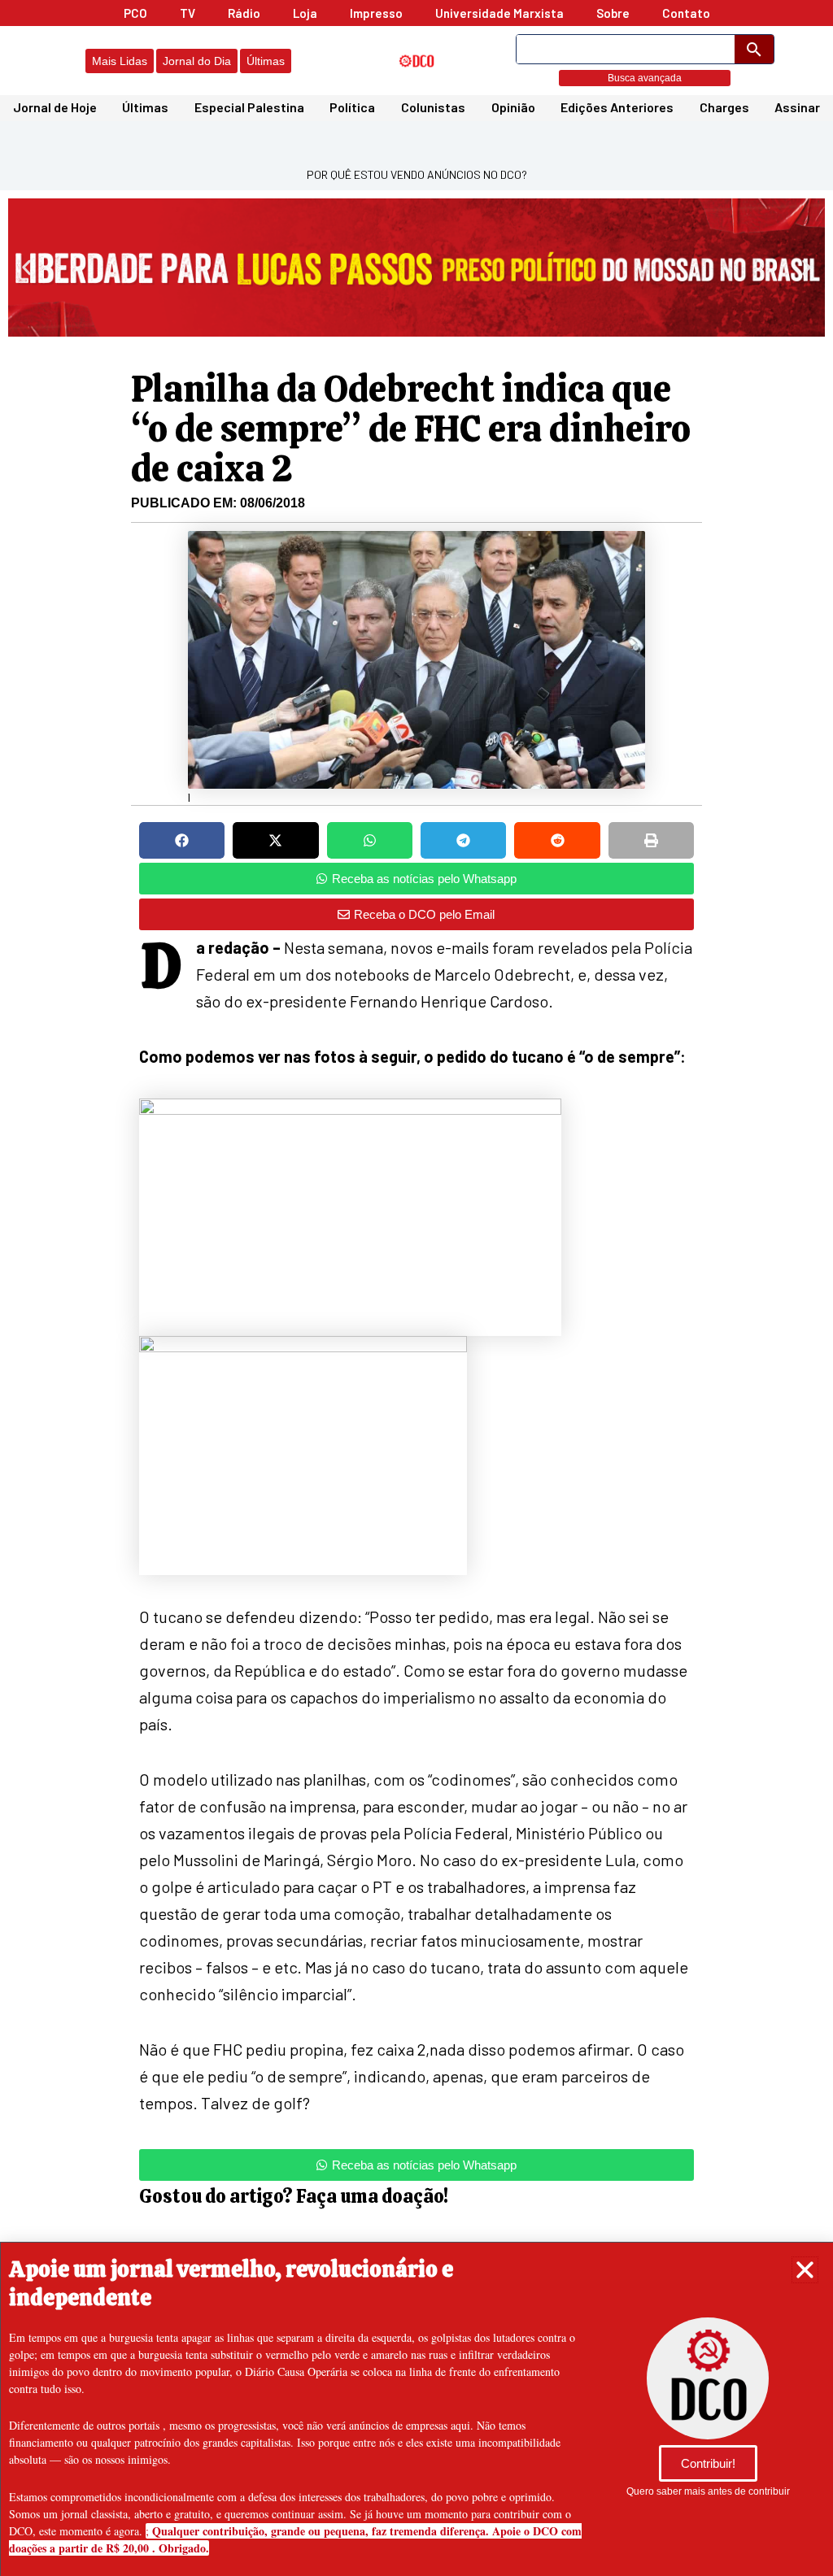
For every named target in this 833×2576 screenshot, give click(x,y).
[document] (416, 1288)
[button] (805, 2270)
